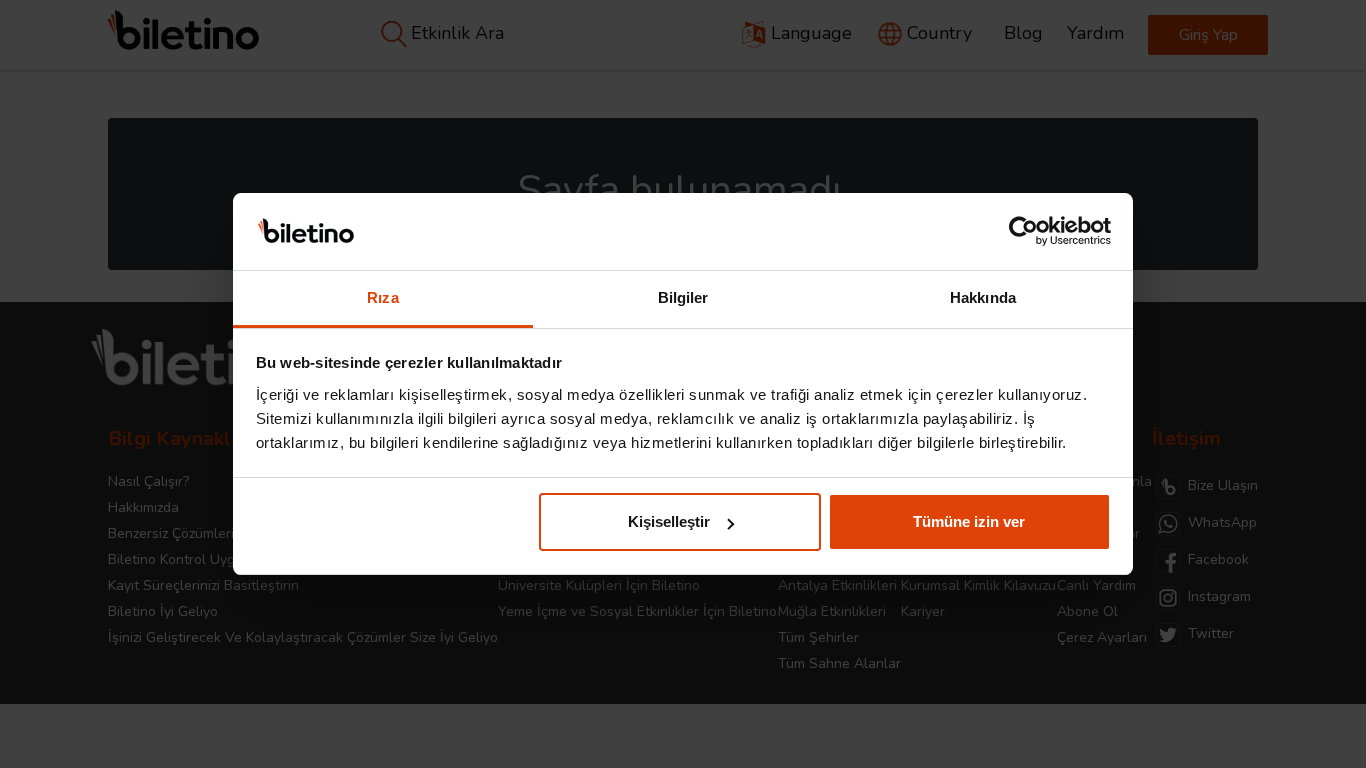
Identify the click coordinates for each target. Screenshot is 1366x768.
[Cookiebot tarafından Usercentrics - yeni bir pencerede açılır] (1023, 232)
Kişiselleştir (669, 521)
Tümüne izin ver (969, 521)
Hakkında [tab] (983, 297)
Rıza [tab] (382, 297)
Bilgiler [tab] (683, 297)
